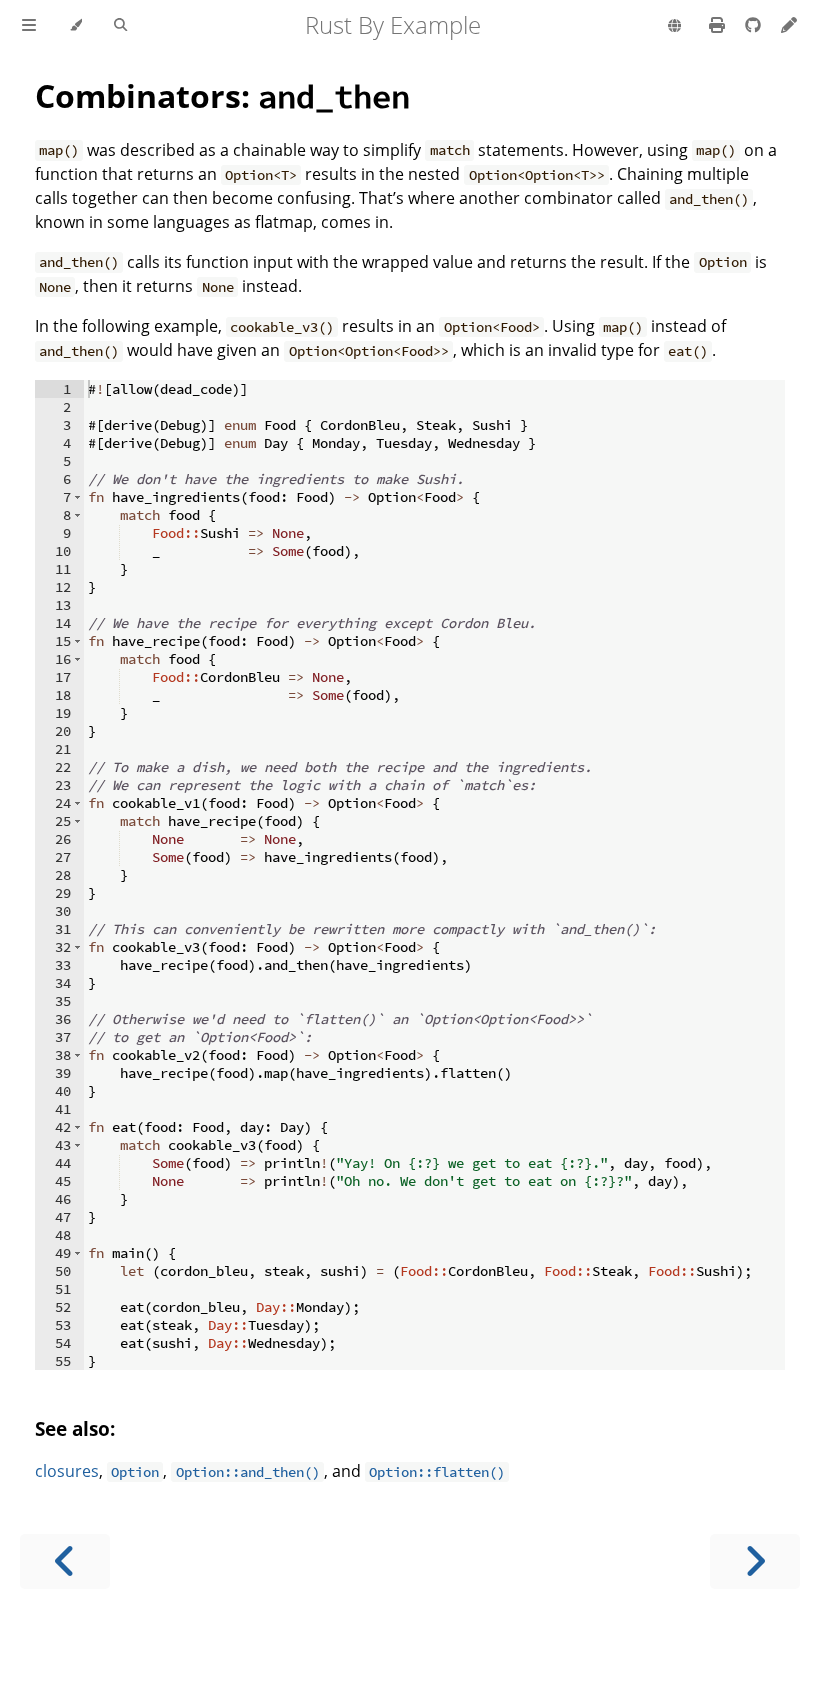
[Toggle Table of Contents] (29, 26)
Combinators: (222, 95)
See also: (75, 1428)
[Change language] (674, 27)
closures (67, 1471)
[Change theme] (75, 26)
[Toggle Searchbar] (120, 26)
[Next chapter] (755, 1561)
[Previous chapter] (65, 1561)
